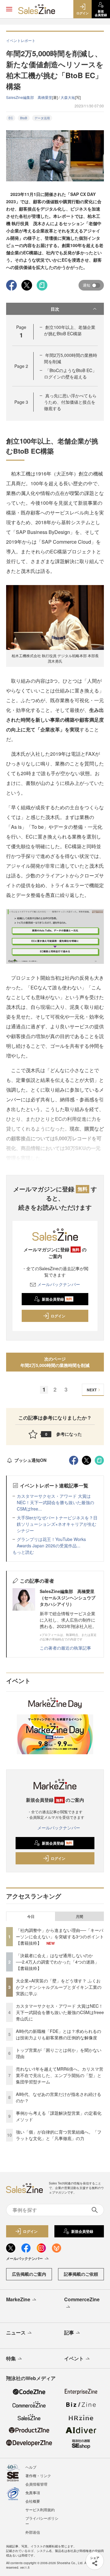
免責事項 (33, 2492)
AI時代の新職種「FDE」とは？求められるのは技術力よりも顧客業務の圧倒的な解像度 (59, 2034)
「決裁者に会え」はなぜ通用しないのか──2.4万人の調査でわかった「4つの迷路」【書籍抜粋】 (57, 1962)
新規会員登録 (57, 1299)
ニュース (16, 2332)
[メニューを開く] (9, 9)
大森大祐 (68, 97)
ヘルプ (31, 2467)
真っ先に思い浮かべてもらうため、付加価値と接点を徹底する (70, 402)
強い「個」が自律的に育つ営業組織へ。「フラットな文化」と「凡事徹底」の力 (59, 2135)
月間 (79, 1916)
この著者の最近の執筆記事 (65, 1648)
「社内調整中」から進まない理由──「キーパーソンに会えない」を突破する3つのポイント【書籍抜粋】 (60, 1936)
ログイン (58, 1316)
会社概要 (33, 2501)
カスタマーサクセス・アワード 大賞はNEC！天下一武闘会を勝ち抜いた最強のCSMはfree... (55, 1502)
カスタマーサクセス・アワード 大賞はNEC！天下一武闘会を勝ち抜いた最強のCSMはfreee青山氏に (60, 2012)
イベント (74, 2358)
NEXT (92, 1390)
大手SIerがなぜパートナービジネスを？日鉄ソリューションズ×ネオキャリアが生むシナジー (57, 1524)
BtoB (24, 118)
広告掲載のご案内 (29, 2274)
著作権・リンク (38, 2475)
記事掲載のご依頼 (81, 2274)
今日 (31, 1916)
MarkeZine (18, 2299)
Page (21, 366)
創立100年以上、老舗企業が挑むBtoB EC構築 (70, 330)
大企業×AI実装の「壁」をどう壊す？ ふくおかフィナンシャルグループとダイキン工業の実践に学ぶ (59, 1987)
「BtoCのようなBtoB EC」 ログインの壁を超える (70, 373)
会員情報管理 (36, 2484)
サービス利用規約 (40, 2510)
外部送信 (33, 2532)
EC (11, 118)
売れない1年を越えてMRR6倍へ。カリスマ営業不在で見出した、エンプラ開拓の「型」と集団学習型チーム (60, 2075)
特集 (11, 2358)
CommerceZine (82, 2299)
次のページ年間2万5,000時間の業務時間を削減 (55, 1362)
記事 (69, 2332)
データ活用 (42, 118)
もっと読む (23, 1552)
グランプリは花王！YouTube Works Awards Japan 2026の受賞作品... (51, 1542)
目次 (55, 309)
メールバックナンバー (59, 1284)
